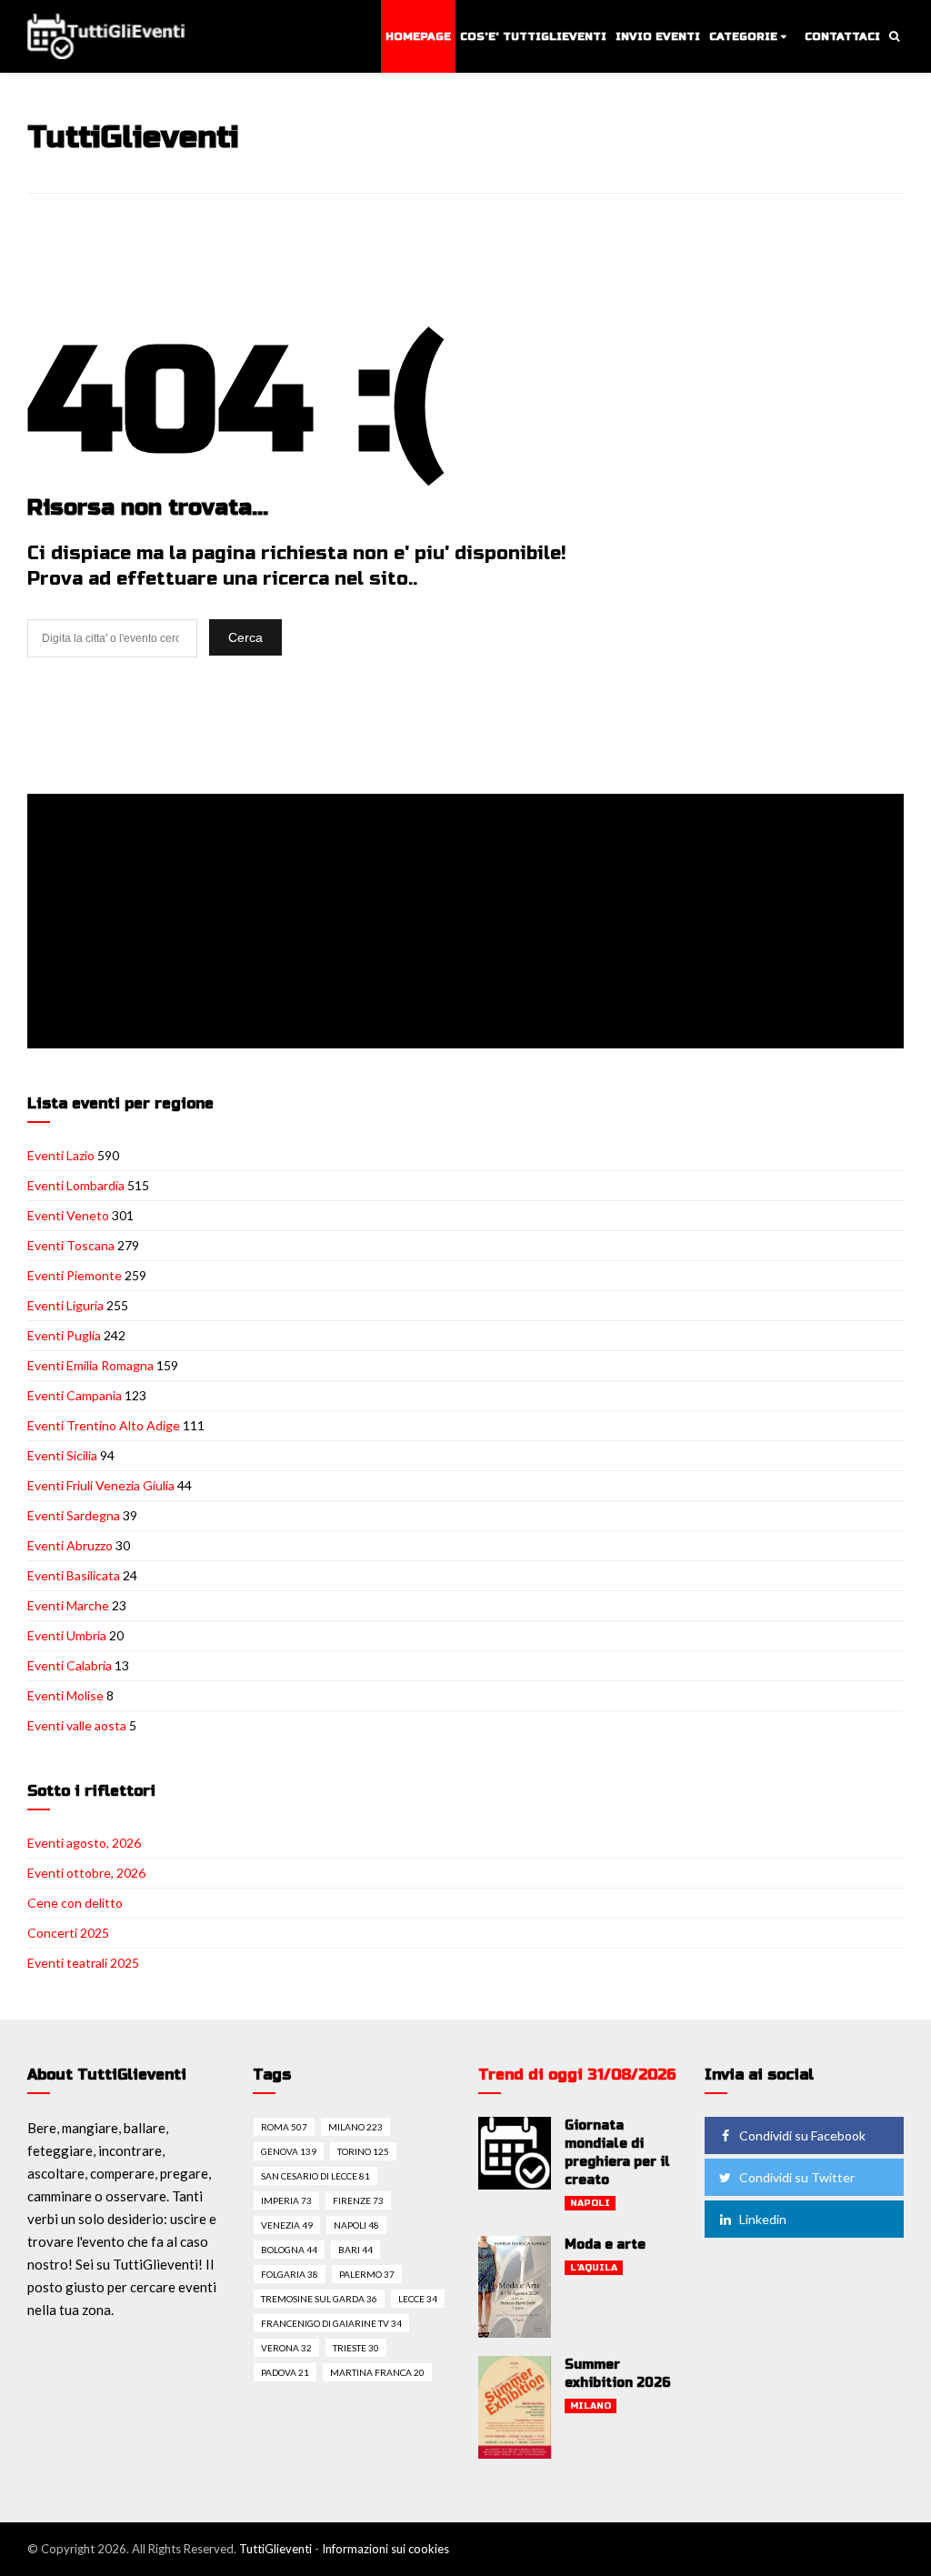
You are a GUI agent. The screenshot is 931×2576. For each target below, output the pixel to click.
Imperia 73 (286, 2200)
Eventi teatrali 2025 (83, 1963)
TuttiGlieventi (275, 2549)
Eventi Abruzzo (70, 1545)
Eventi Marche (68, 1605)
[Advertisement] (469, 923)
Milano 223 (355, 2127)
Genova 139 (289, 2151)
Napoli (590, 2203)
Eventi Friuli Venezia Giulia (101, 1485)
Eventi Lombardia (76, 1185)
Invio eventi (658, 36)
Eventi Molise (65, 1695)
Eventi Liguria (65, 1305)
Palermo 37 (367, 2274)
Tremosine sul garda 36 (319, 2299)
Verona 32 (286, 2348)
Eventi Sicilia (62, 1455)
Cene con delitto (75, 1903)
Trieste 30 (356, 2348)
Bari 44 (355, 2250)
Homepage (418, 36)
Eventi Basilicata (74, 1575)
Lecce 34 (418, 2299)
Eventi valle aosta (77, 1725)
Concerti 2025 (68, 1933)
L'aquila (594, 2268)
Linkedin (763, 2219)
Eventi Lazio (61, 1155)
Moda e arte (605, 2245)
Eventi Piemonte (75, 1275)
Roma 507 (284, 2127)
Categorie (743, 36)
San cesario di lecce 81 (315, 2176)
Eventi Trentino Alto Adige (104, 1425)
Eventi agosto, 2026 (84, 1843)
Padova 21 (285, 2372)
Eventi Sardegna (74, 1515)
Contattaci (842, 36)
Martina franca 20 (377, 2372)
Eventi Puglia (64, 1335)
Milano (591, 2406)
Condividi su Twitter (797, 2177)
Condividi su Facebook (802, 2135)
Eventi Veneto (68, 1215)
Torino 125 (363, 2151)
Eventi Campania (75, 1395)
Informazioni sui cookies (385, 2549)
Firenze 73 (358, 2200)
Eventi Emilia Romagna (90, 1365)
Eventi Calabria (70, 1665)
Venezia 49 (287, 2225)
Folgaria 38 (290, 2274)
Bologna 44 (289, 2250)
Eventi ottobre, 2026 (86, 1873)
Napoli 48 (356, 2225)
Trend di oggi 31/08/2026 (577, 2075)
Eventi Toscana (71, 1245)
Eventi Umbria (67, 1635)
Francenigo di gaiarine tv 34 (331, 2323)
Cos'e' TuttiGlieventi (533, 36)
